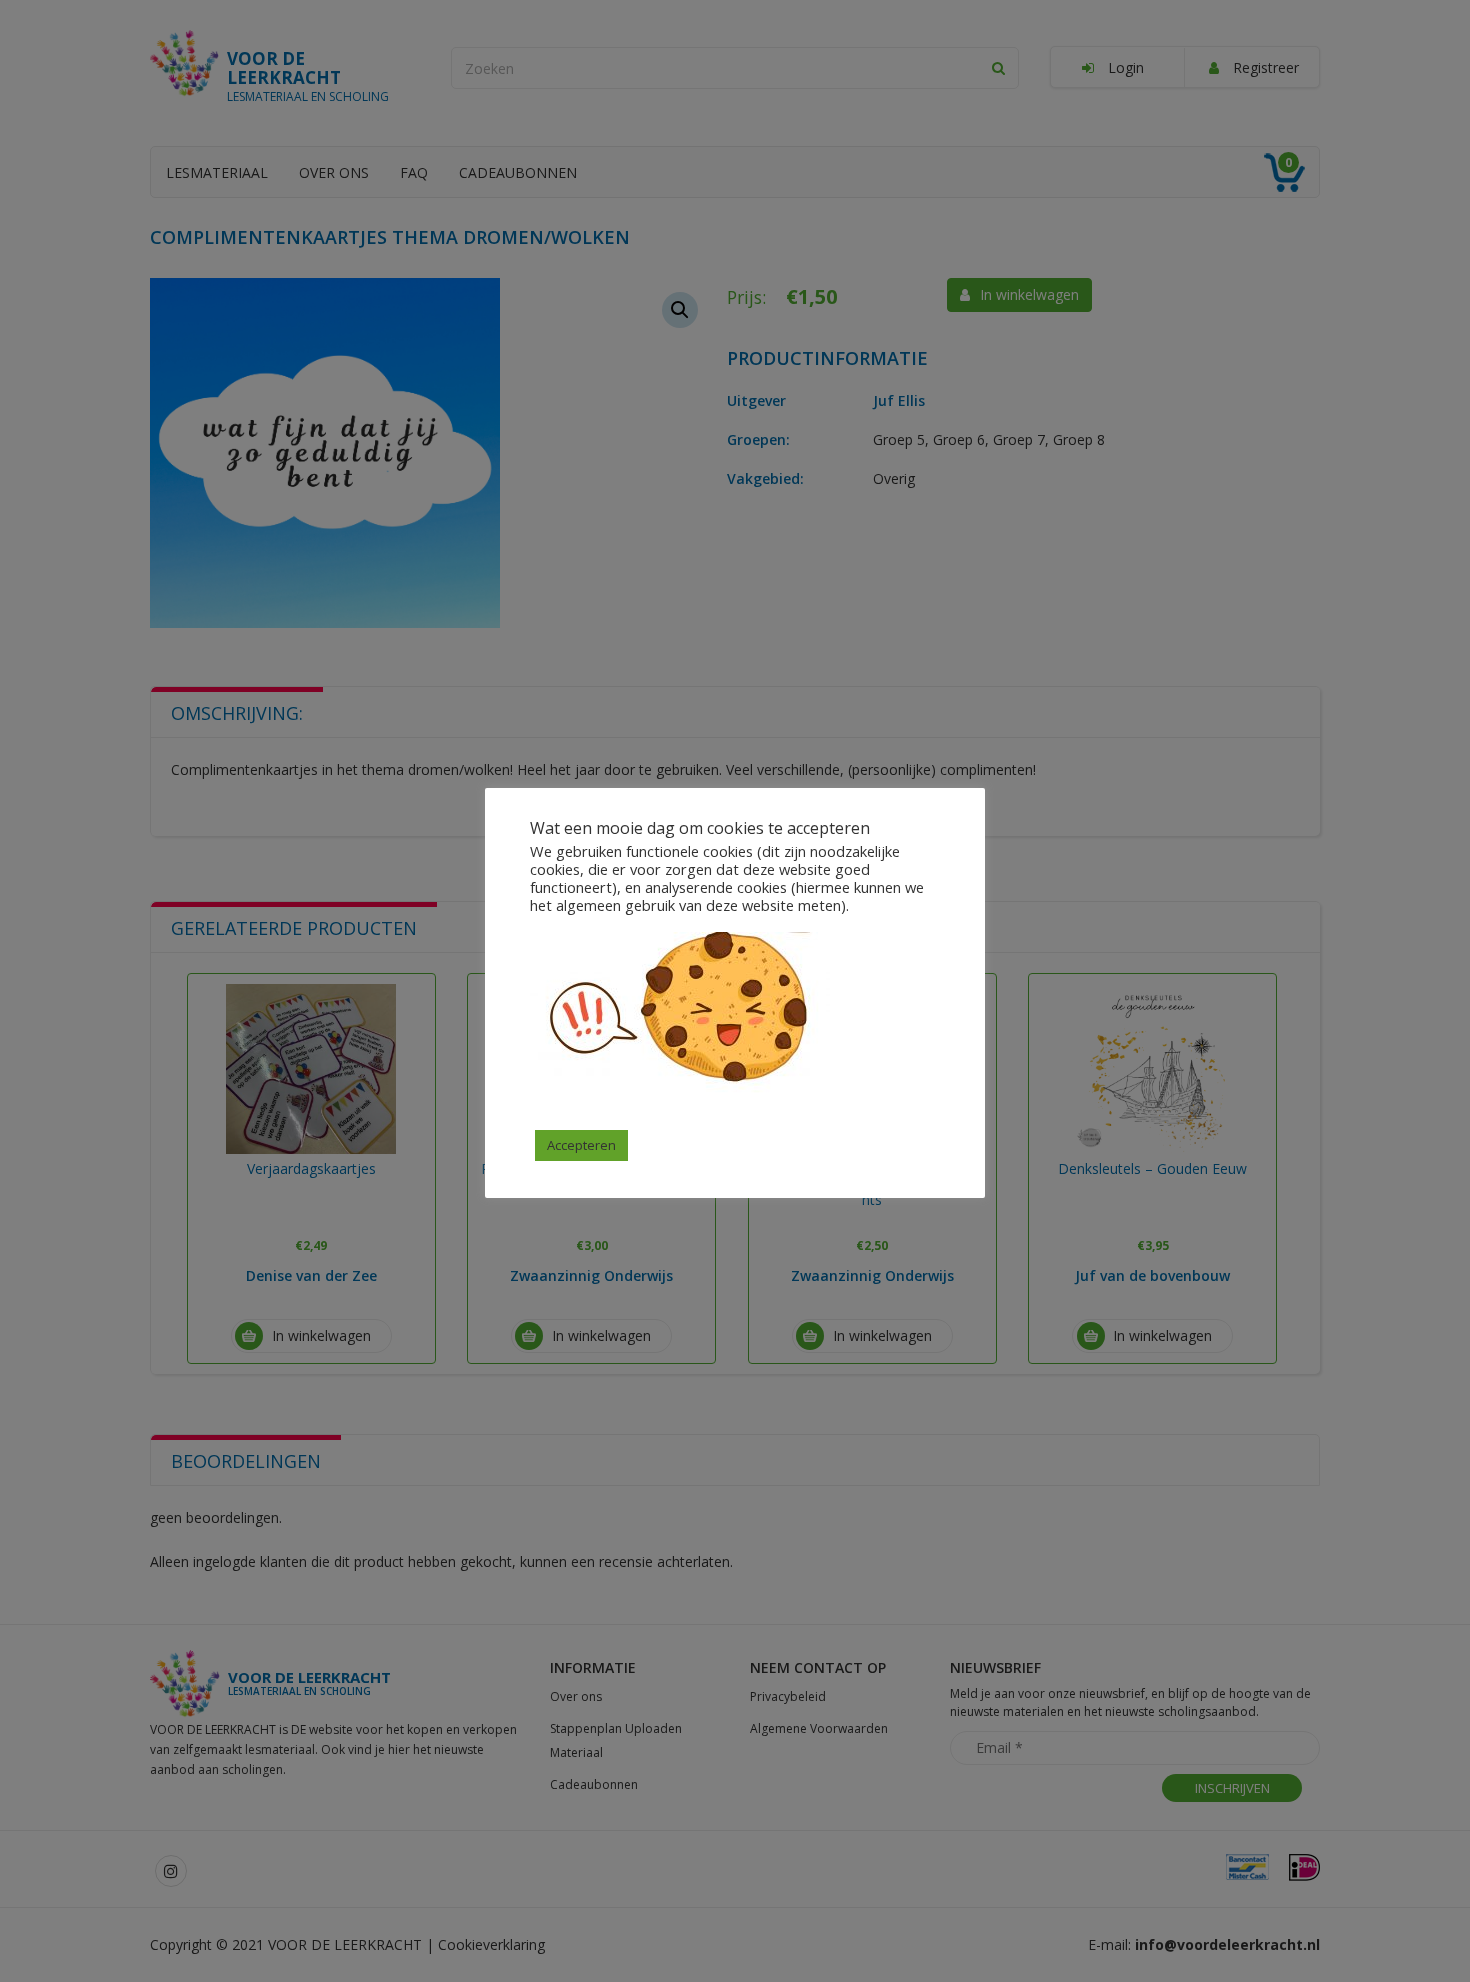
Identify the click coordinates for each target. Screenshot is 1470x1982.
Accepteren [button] (581, 1145)
